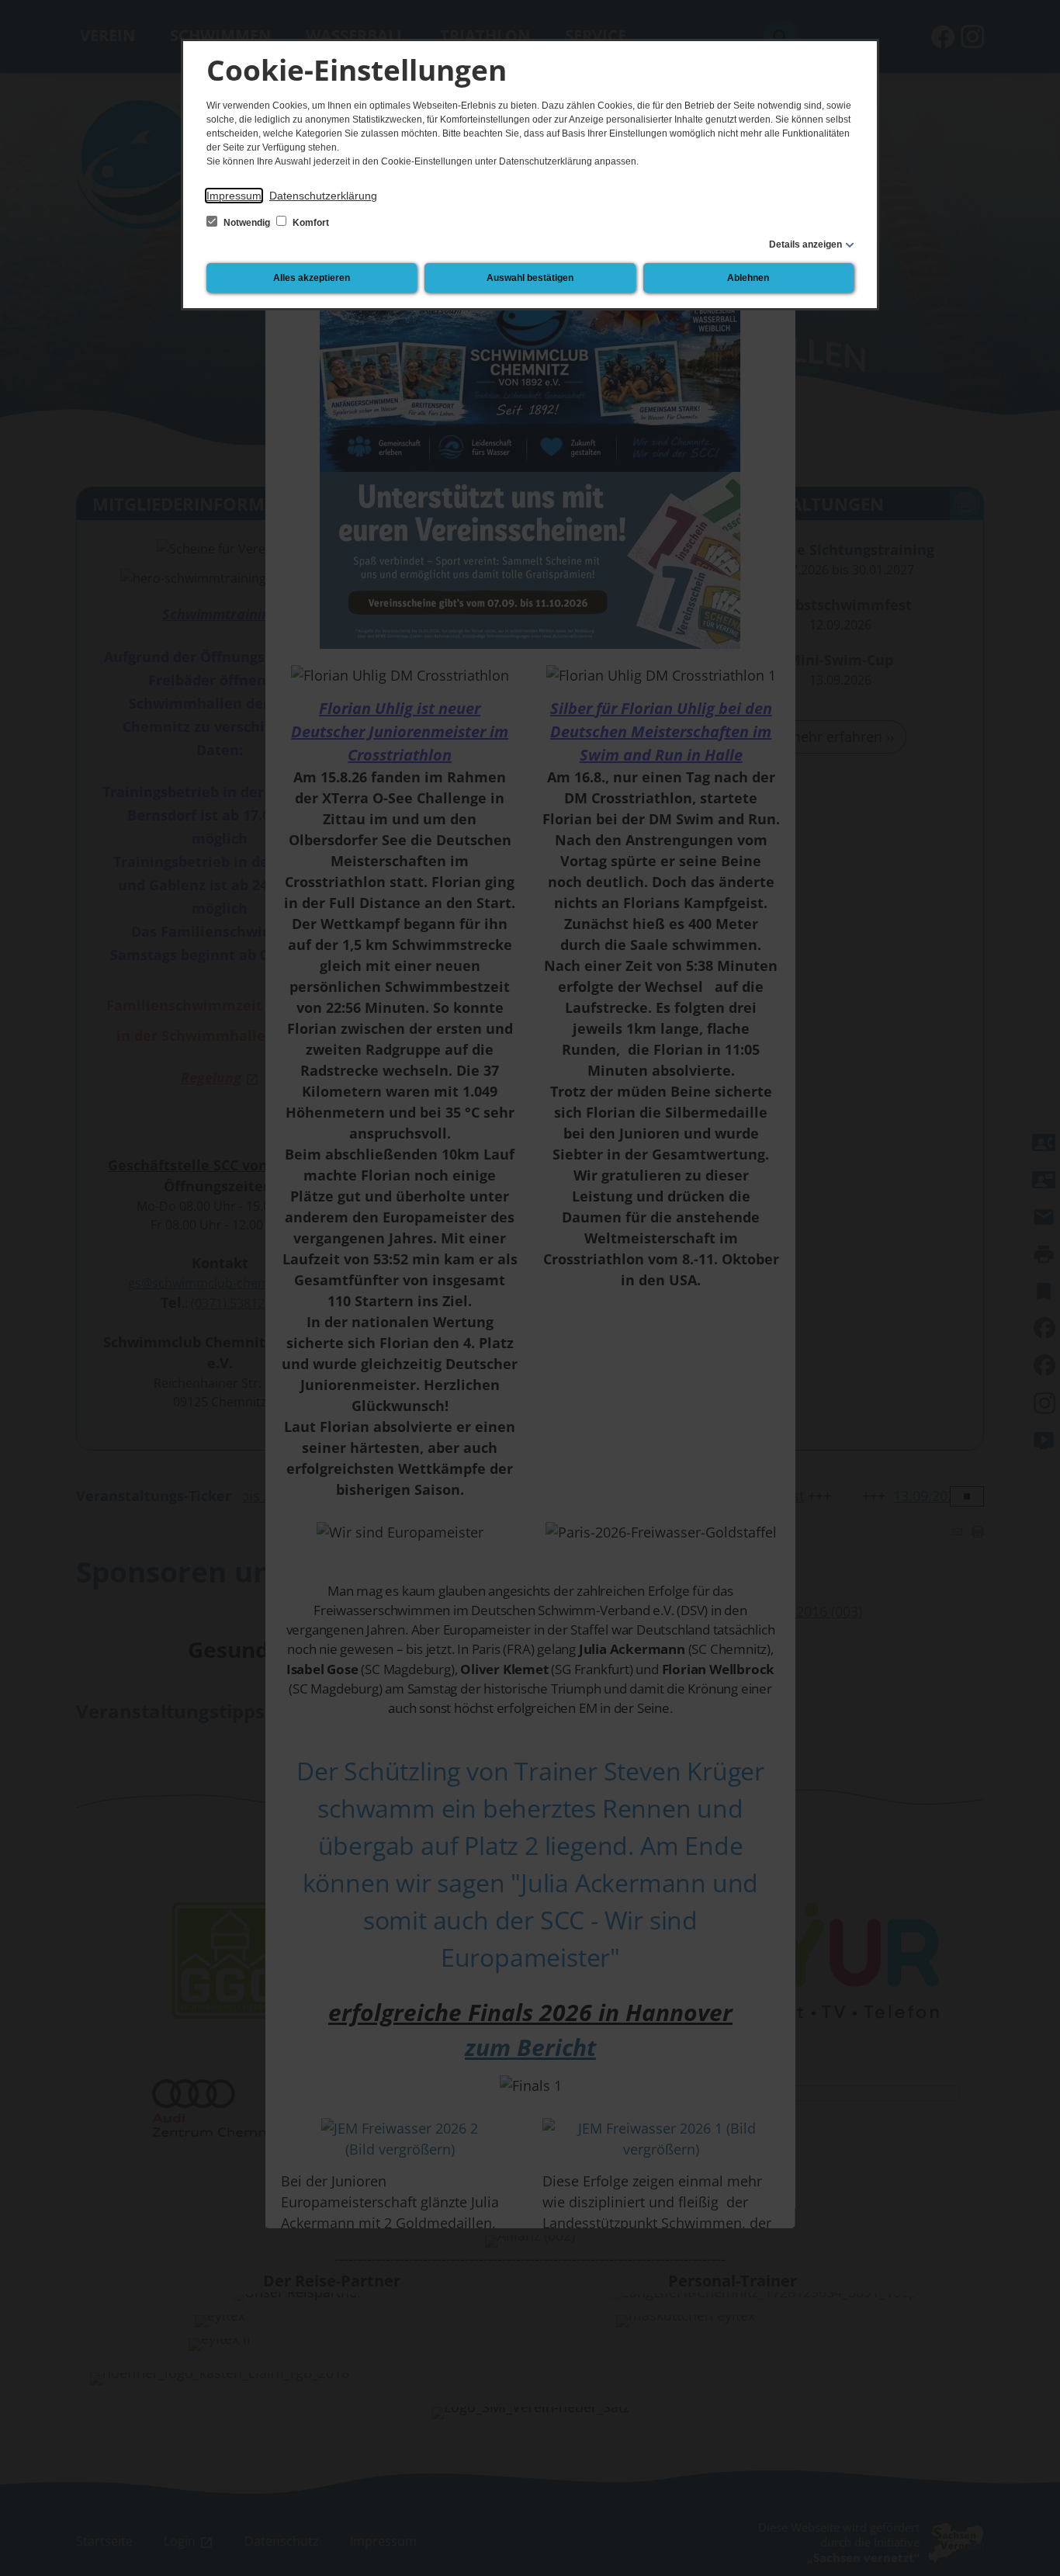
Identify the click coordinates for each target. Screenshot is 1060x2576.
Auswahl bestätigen (530, 278)
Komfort (310, 223)
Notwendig (247, 223)
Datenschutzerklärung (323, 196)
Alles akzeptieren (312, 278)
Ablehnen (748, 278)
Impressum (234, 196)
